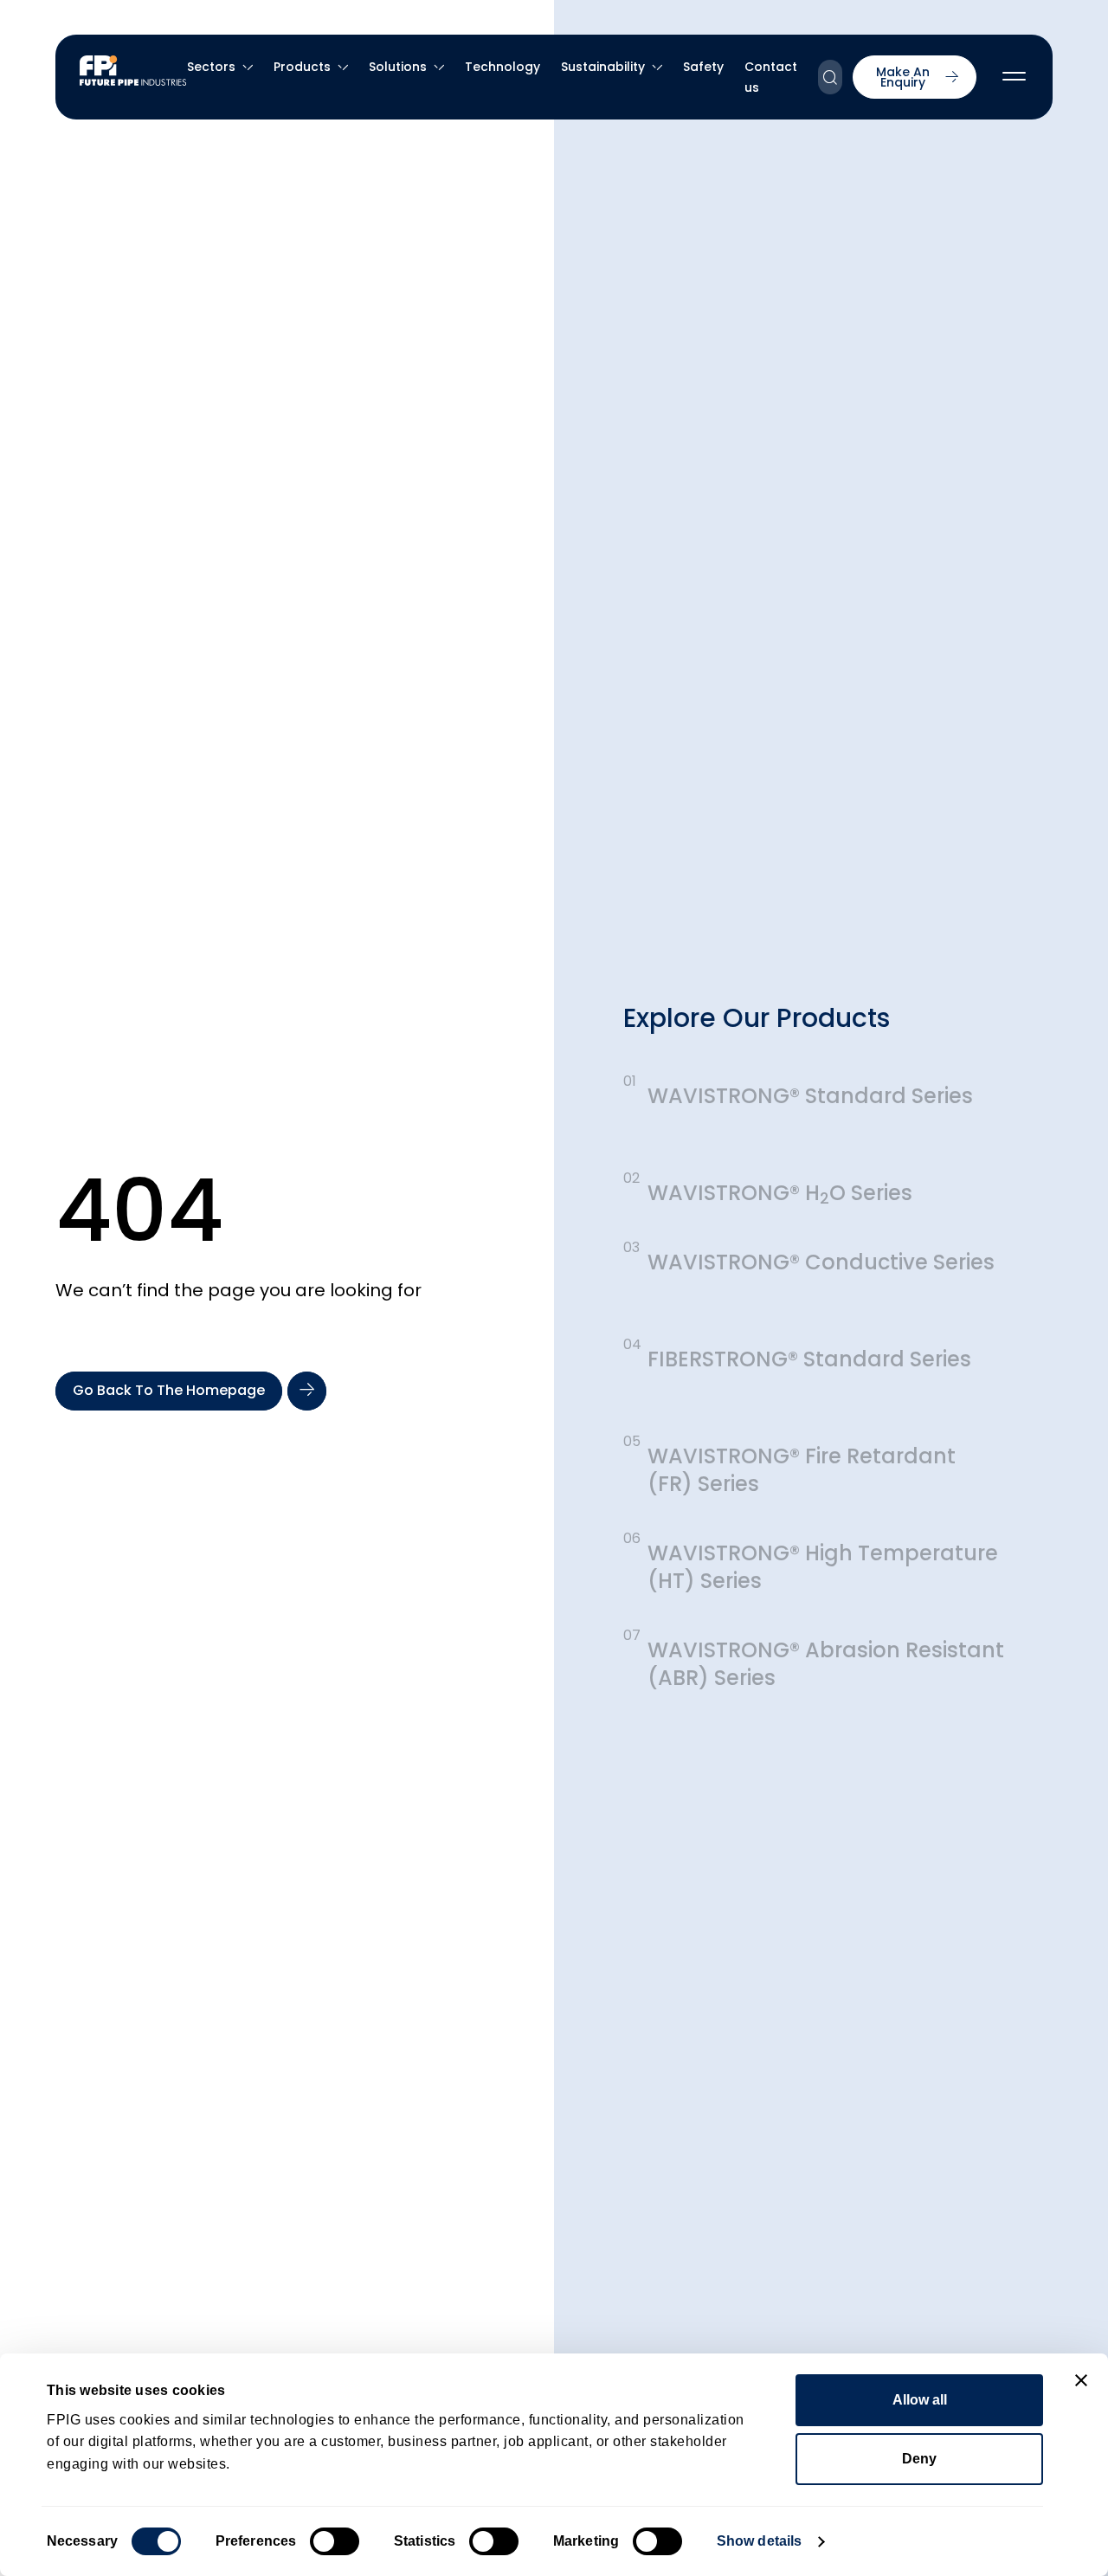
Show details (759, 2541)
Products (302, 67)
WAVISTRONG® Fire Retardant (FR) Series (802, 1470)
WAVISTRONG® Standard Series (810, 1096)
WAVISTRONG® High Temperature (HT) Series (823, 1567)
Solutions (398, 67)
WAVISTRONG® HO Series (780, 1193)
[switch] (335, 2541)
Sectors (211, 67)
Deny (919, 2459)
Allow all (920, 2400)
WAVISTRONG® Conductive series (821, 1262)
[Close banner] (1081, 2380)
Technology (502, 67)
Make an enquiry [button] (903, 77)
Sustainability (603, 67)
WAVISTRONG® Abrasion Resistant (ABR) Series (826, 1664)
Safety (703, 67)
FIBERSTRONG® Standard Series (809, 1359)
